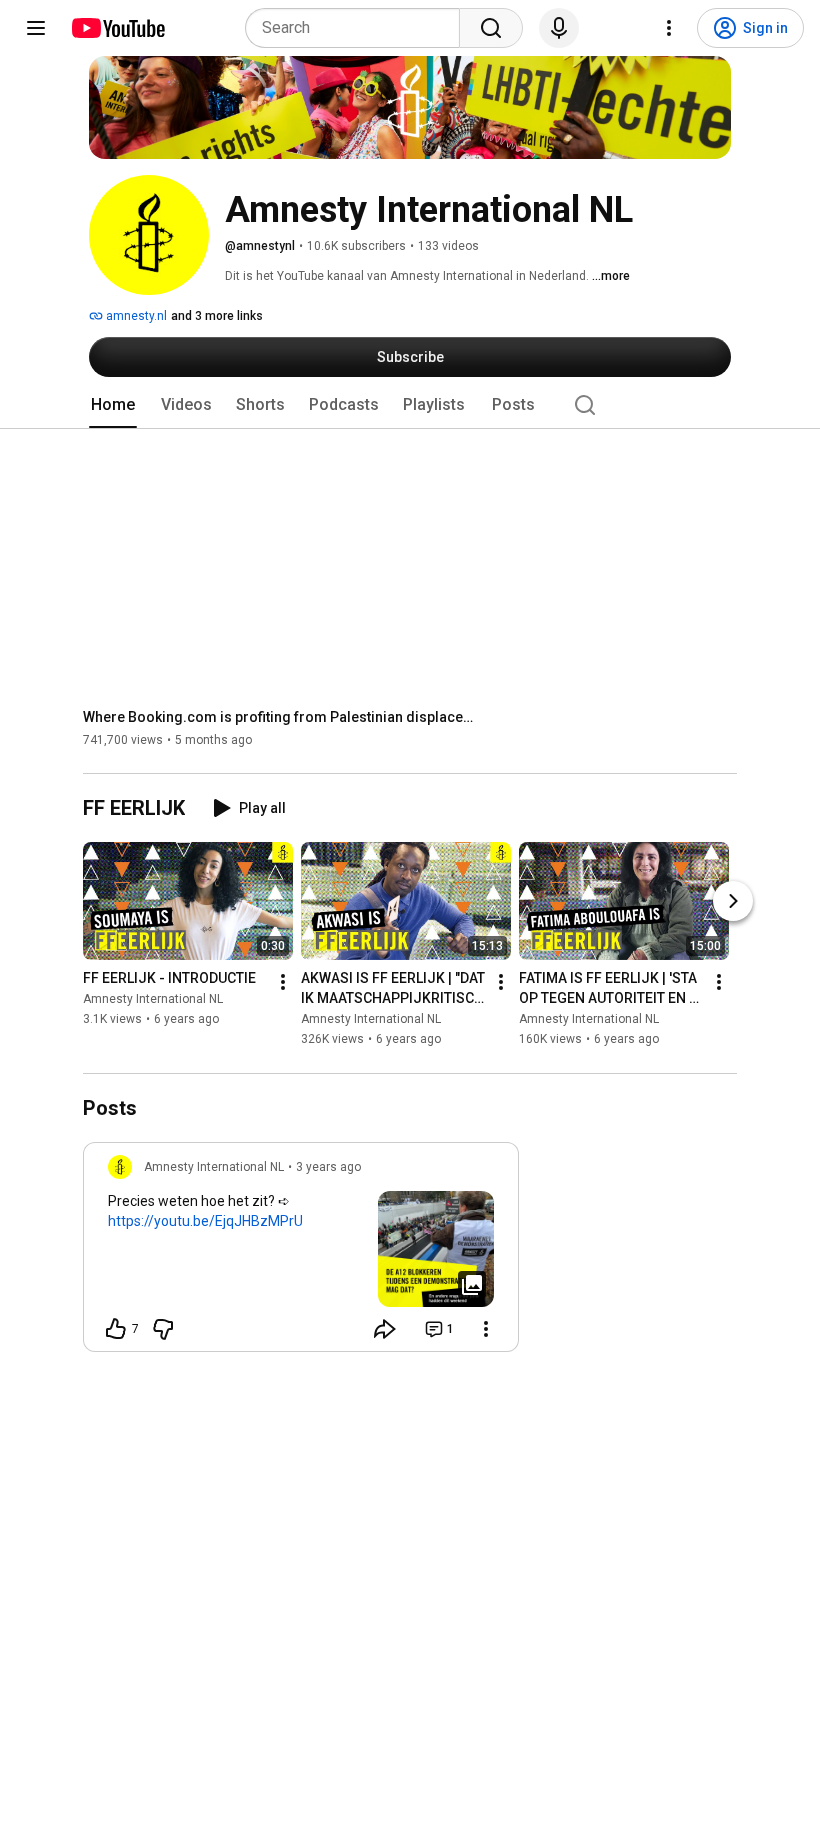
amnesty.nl (135, 316)
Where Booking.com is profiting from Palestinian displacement (283, 717)
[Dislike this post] (163, 1329)
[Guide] (36, 28)
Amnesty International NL (153, 1000)
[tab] (113, 405)
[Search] (491, 28)
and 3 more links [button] (217, 316)
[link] (301, 1253)
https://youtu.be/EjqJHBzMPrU (205, 1221)
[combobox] (358, 28)
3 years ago (328, 1167)
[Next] (733, 902)
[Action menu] (486, 1329)
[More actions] (283, 983)
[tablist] (410, 405)
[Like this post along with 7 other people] (116, 1329)
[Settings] (669, 28)
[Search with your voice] (559, 28)
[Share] (385, 1329)
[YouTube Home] (117, 28)
